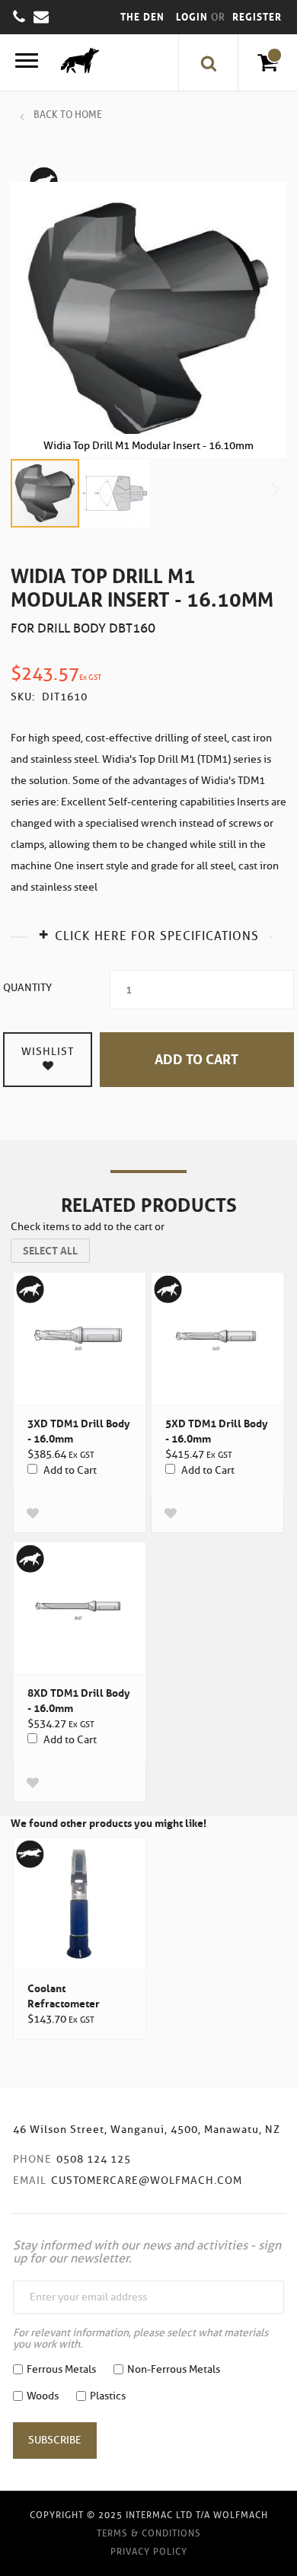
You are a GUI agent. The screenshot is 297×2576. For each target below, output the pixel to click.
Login (193, 17)
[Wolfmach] (76, 62)
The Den (142, 17)
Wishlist (48, 1052)
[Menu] (27, 63)
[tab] (148, 934)
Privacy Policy (149, 2551)
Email (30, 2181)
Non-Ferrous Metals (174, 2369)
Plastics (108, 2396)
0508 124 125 (94, 2159)
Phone (32, 2159)
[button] (115, 493)
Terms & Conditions (149, 2533)
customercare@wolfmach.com (147, 2181)
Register (257, 17)
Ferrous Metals (61, 2369)
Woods (43, 2396)
